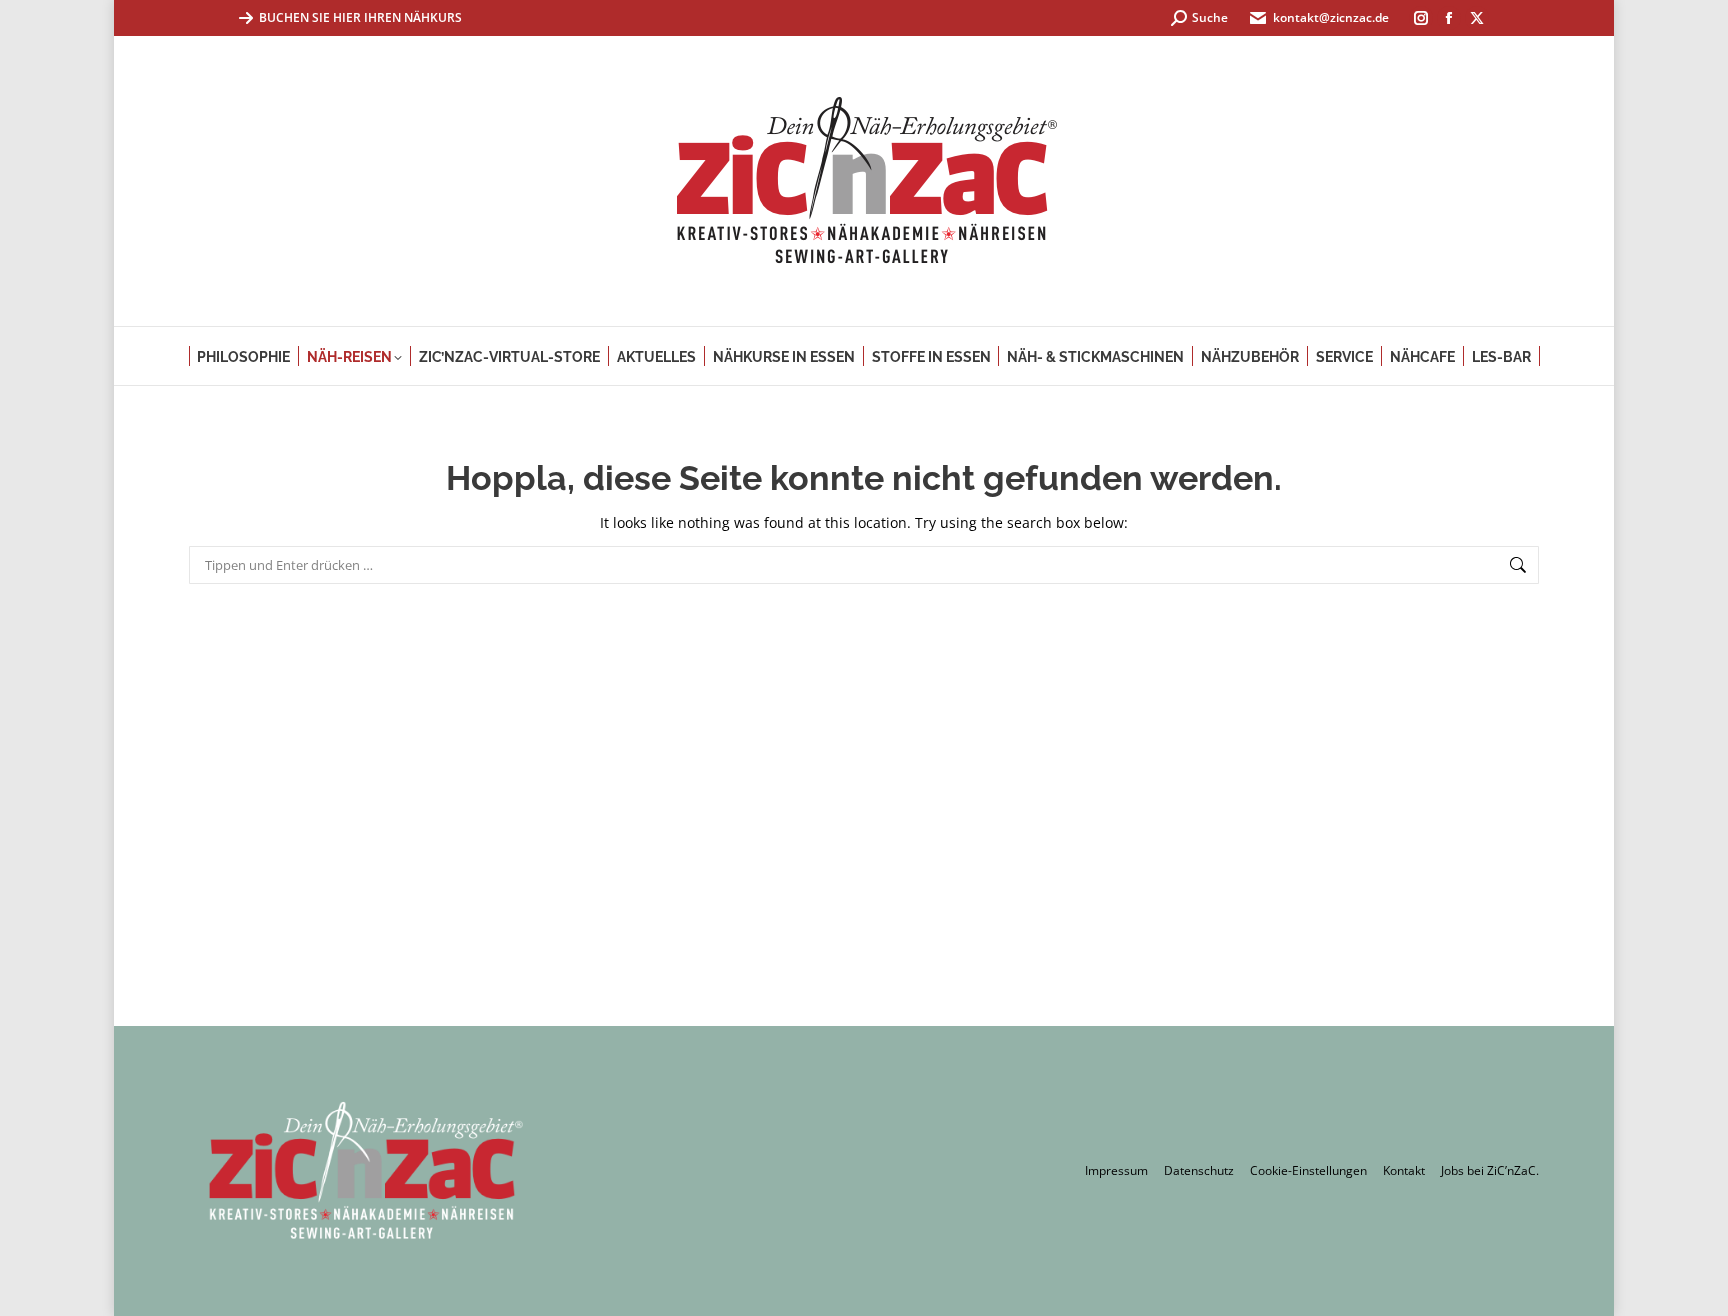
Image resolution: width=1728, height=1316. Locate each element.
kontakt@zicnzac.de (1331, 17)
